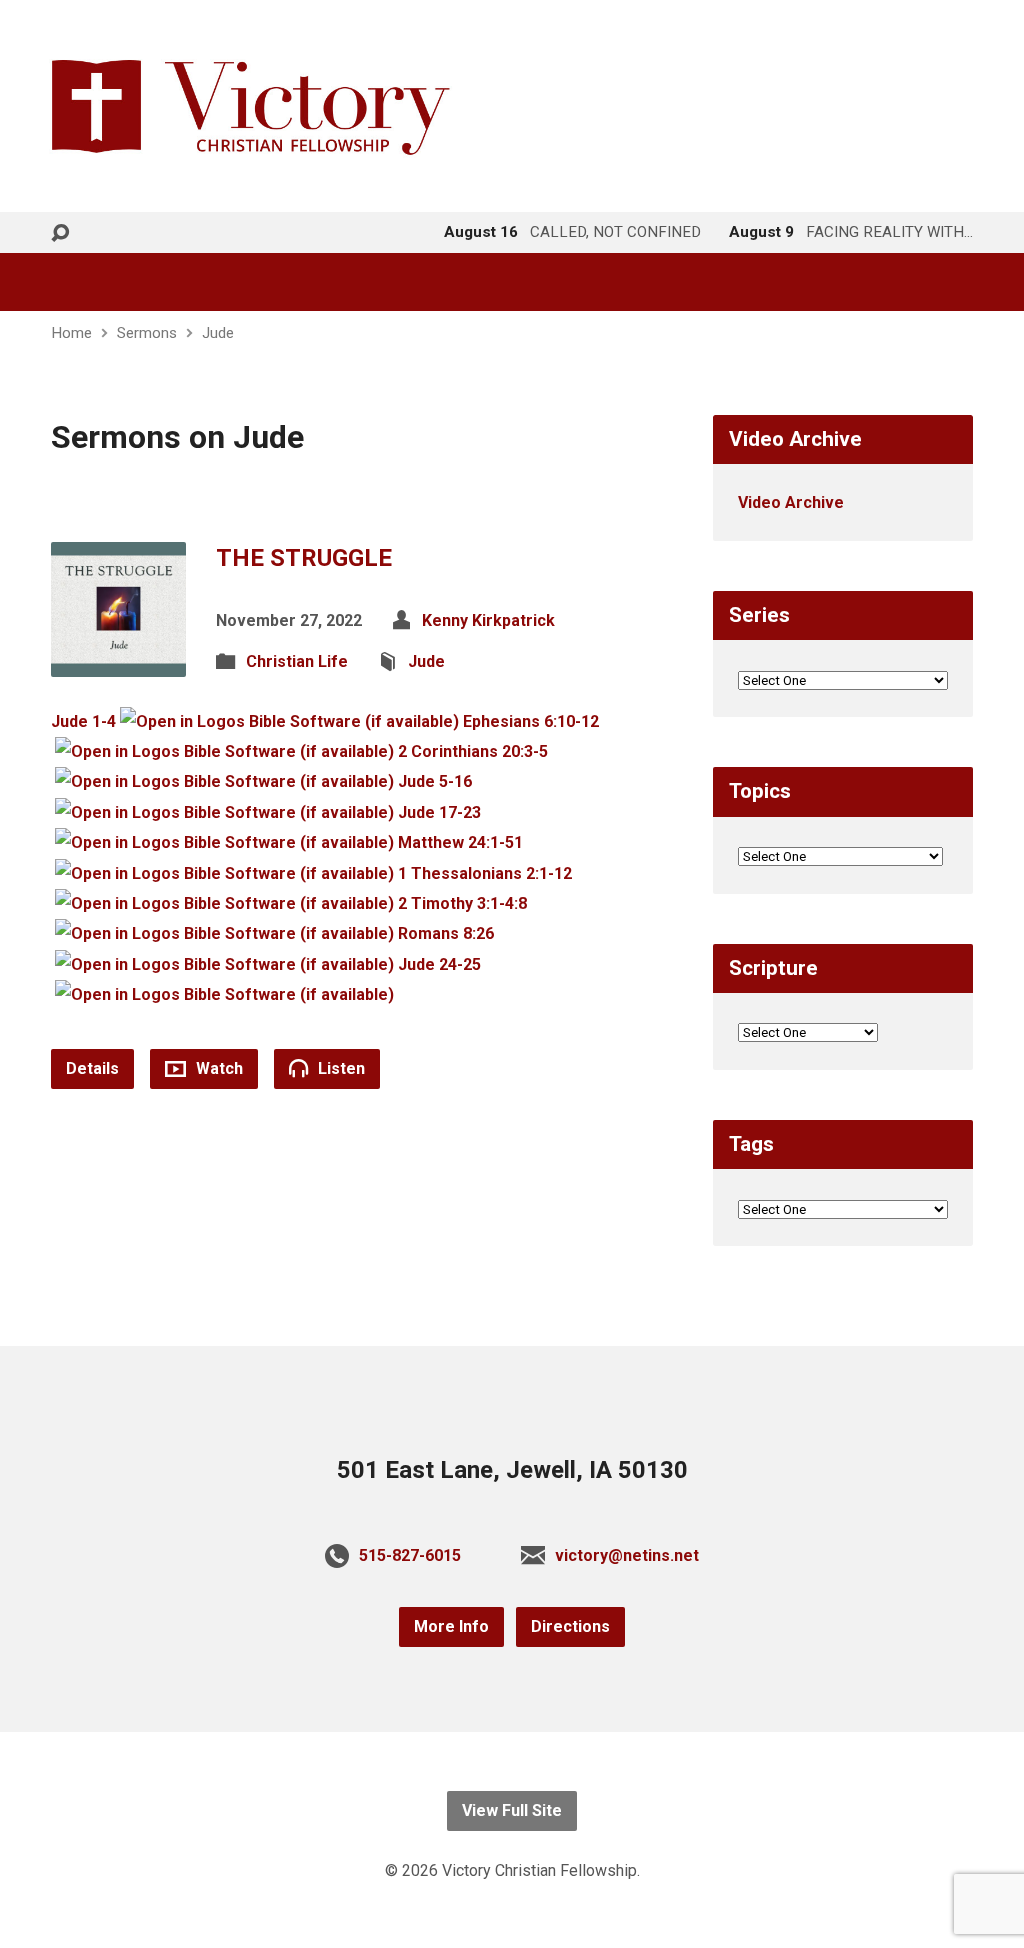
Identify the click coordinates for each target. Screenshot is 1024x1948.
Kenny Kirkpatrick (488, 620)
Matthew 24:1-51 (460, 842)
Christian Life (297, 661)
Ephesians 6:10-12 (531, 721)
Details (92, 1068)
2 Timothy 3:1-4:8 (462, 903)
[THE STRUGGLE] (118, 660)
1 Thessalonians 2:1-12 (485, 873)
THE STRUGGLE (304, 558)
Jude (218, 333)
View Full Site (512, 1810)
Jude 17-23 (439, 812)
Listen (339, 1068)
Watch (217, 1068)
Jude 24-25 (439, 964)
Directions (570, 1626)
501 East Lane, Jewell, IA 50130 (512, 1470)
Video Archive (791, 502)
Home (71, 333)
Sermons (147, 333)
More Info (451, 1626)
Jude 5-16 (435, 781)
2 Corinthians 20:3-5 (473, 751)
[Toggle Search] (60, 233)
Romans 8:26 (446, 933)
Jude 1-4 (83, 721)
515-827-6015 (410, 1555)
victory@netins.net (627, 1555)
